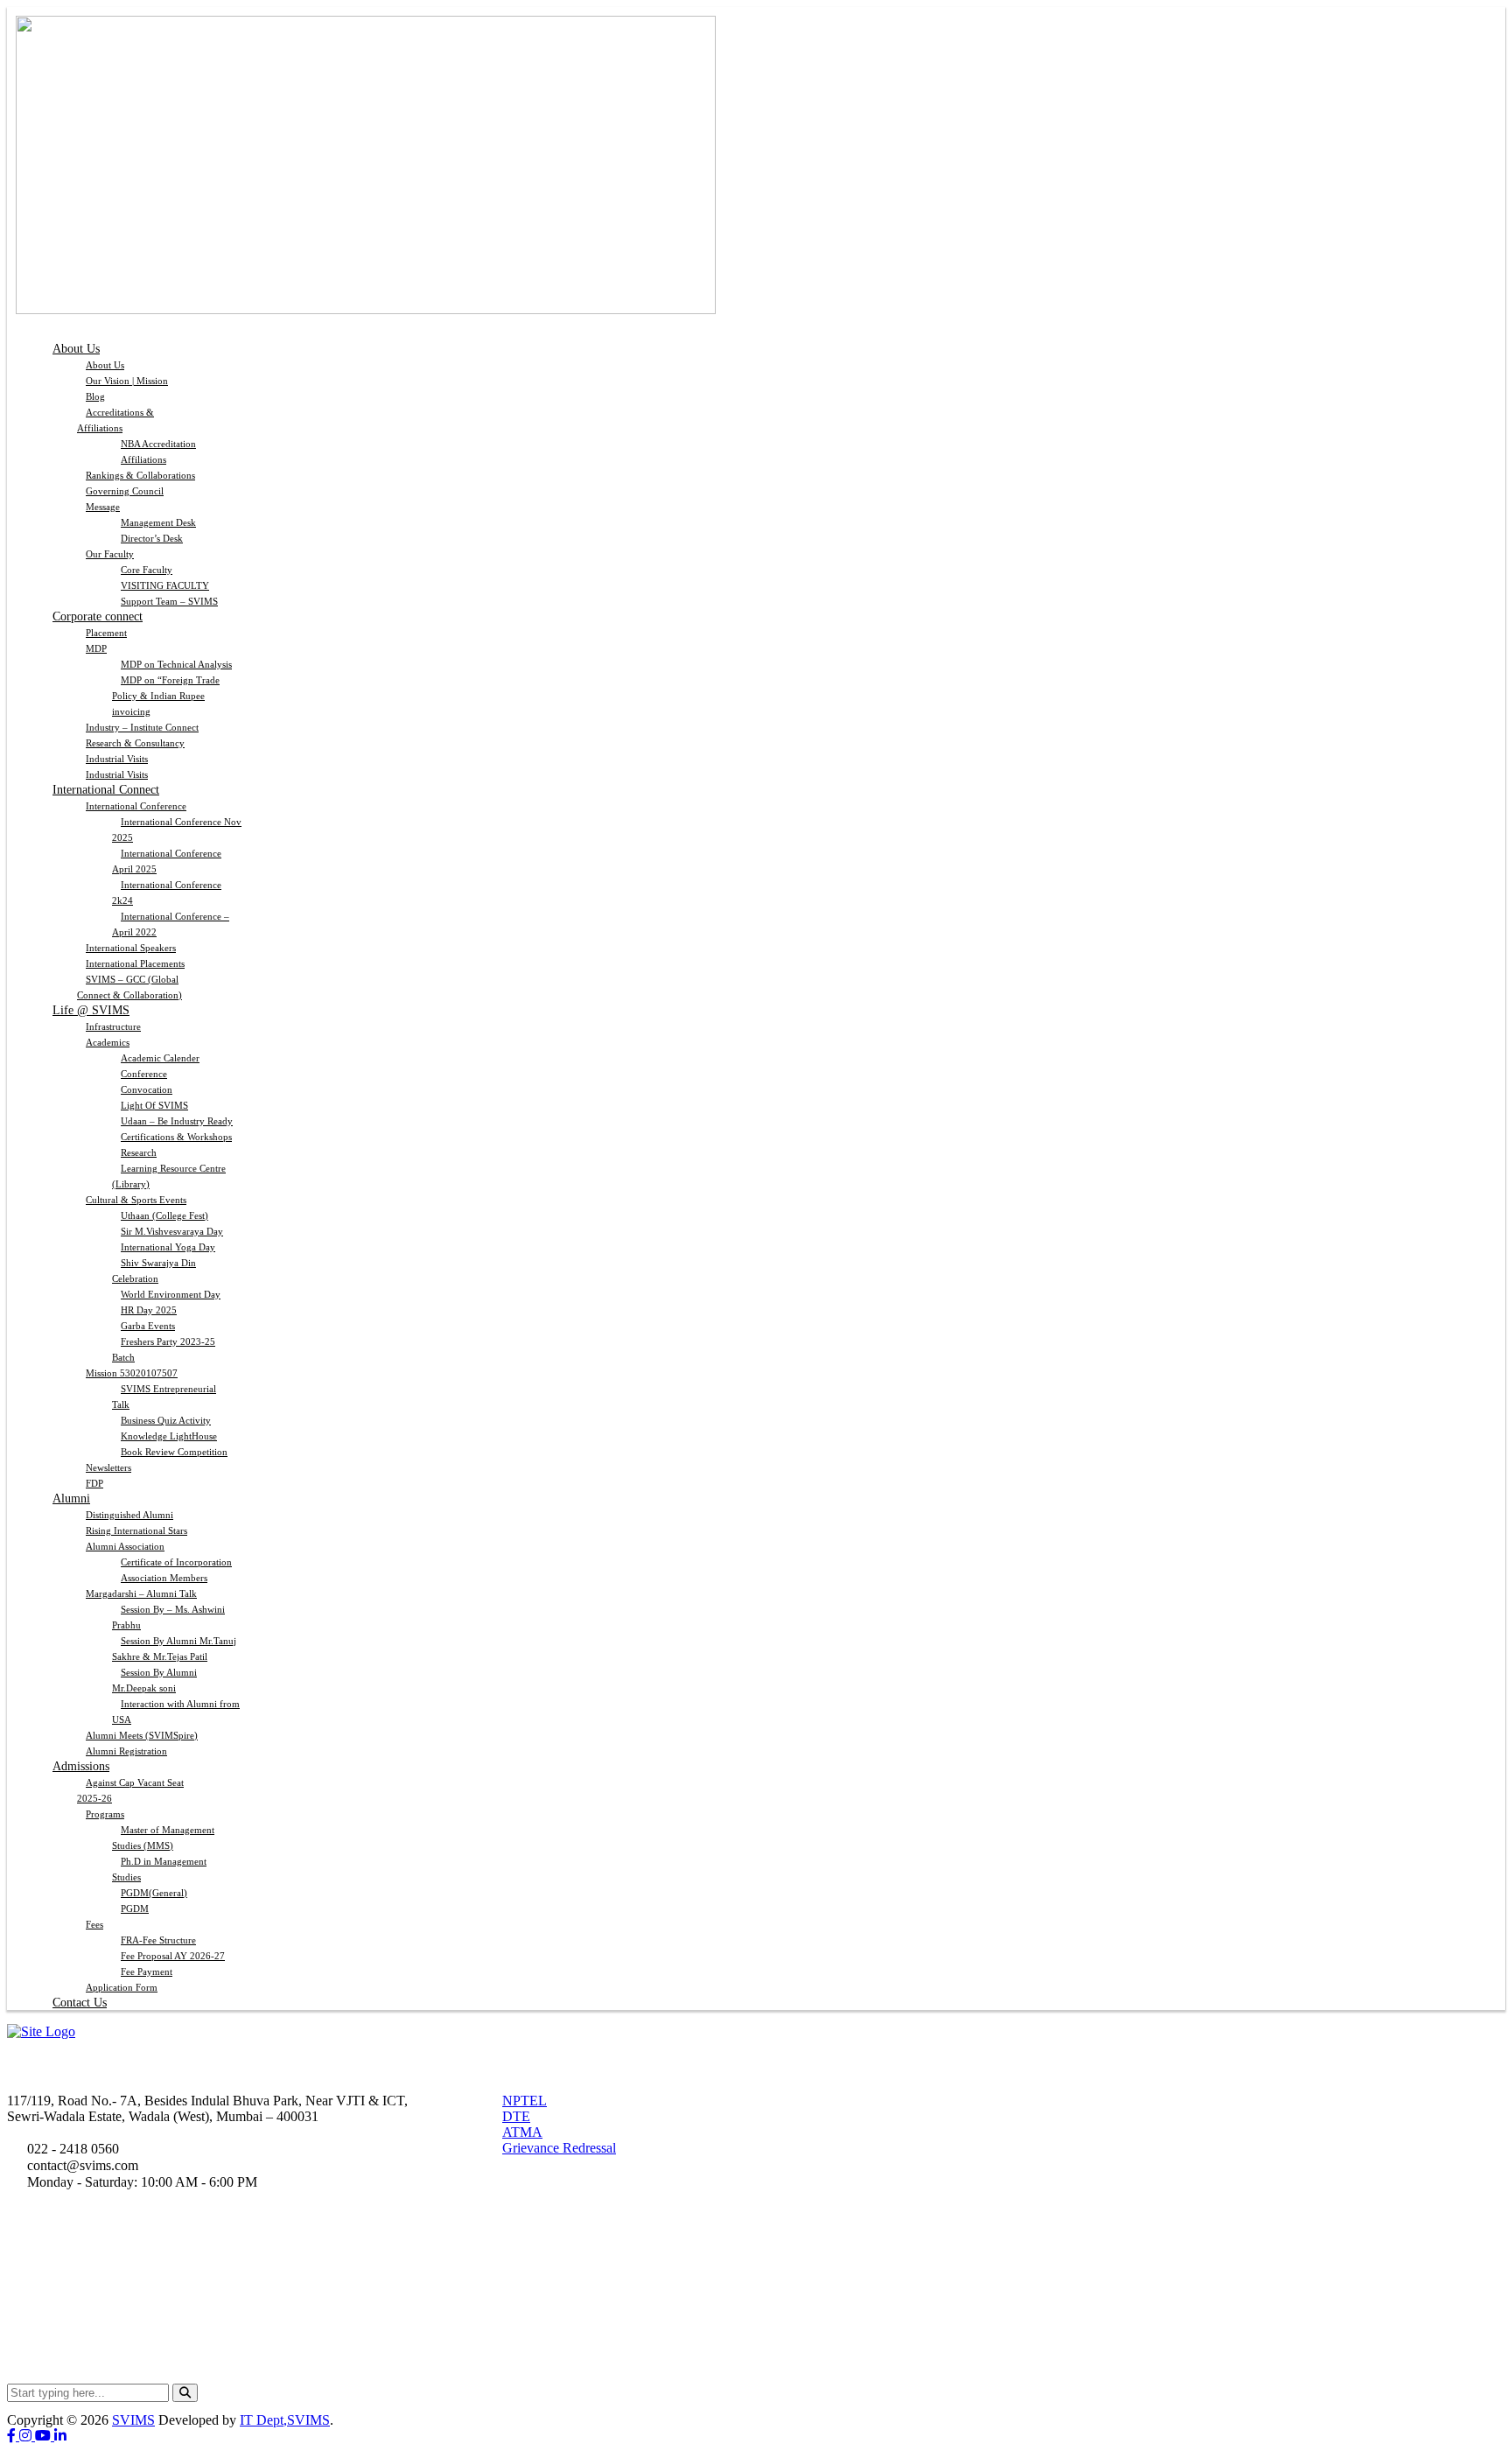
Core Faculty (147, 570)
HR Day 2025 (149, 1310)
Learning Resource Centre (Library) (169, 1176)
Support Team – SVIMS (169, 601)
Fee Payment (147, 1971)
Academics (108, 1042)
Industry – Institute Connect (142, 727)
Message (103, 507)
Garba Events (148, 1326)
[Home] (41, 2031)
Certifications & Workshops (176, 1137)
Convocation (147, 1089)
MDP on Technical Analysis (176, 664)
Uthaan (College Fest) (164, 1215)
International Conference (136, 806)
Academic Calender (160, 1058)
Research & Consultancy (135, 743)
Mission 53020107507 (132, 1373)
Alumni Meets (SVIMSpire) (142, 1735)
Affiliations (143, 459)
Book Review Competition (174, 1452)
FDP (94, 1483)
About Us (76, 349)
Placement (106, 633)
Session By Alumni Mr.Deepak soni (154, 1680)
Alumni (71, 1499)
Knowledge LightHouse (169, 1436)
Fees (94, 1924)
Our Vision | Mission (127, 381)
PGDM (135, 1908)
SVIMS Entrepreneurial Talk (164, 1397)
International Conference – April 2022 (171, 924)
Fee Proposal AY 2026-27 (173, 1956)
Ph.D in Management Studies (159, 1869)
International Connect (106, 790)
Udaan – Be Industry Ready (177, 1121)
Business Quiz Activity (166, 1420)
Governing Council (125, 491)
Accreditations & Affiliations (115, 420)
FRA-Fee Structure (158, 1940)
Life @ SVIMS (91, 1010)
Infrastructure (113, 1026)
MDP (96, 648)
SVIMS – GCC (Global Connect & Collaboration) (129, 987)
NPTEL (525, 2101)
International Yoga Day (168, 1247)
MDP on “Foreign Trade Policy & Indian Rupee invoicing (166, 696)
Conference (144, 1074)
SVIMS (133, 2420)
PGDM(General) (154, 1893)
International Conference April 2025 (167, 861)
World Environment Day (171, 1294)
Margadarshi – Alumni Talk (141, 1593)
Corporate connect (98, 616)
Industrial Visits (117, 759)
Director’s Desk (152, 538)
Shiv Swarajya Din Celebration (154, 1271)
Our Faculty (110, 554)
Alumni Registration (126, 1751)
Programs (105, 1814)
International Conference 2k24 (167, 893)
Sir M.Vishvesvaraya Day (172, 1231)
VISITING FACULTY (165, 585)
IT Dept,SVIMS (285, 2420)
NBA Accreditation (158, 444)
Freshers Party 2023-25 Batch (164, 1349)
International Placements (135, 963)
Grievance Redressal (559, 2148)
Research (139, 1152)
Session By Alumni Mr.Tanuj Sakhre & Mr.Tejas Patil (174, 1649)
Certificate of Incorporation (176, 1562)
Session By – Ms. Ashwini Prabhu (168, 1617)
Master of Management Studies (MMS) (163, 1838)
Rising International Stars (136, 1530)
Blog (95, 396)
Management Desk (158, 522)
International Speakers (131, 948)
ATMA (522, 2132)
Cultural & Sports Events (136, 1200)
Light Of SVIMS (154, 1105)
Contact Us (80, 2003)
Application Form (122, 1987)
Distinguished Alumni (129, 1515)
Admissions (81, 1766)
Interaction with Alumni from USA (176, 1712)
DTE (516, 2116)
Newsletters (108, 1467)
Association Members (164, 1578)
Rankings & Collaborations (140, 475)
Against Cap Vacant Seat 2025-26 (130, 1790)
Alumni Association (125, 1546)
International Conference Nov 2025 (177, 830)
